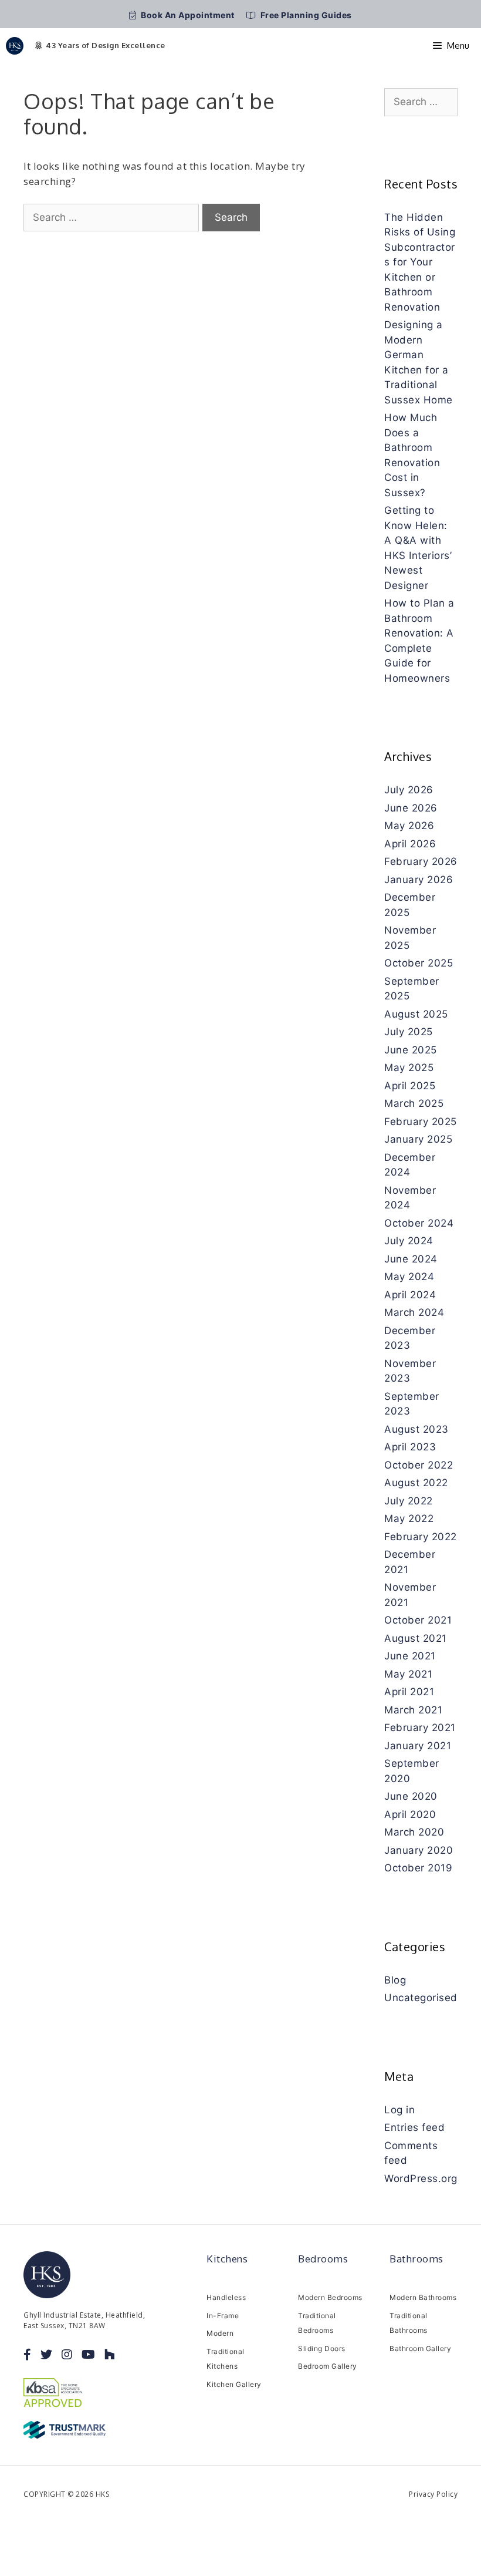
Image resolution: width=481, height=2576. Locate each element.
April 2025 (410, 1086)
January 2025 (418, 1139)
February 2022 (421, 1537)
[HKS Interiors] (15, 46)
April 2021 (409, 1692)
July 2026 (409, 790)
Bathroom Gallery (420, 2348)
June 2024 (411, 1259)
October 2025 (419, 963)
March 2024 (414, 1312)
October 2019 (418, 1868)
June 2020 (411, 1796)
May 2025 (409, 1068)
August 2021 (416, 1638)
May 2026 (409, 826)
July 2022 (409, 1501)
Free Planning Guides (305, 15)
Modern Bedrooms (330, 2297)
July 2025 (409, 1032)
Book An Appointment (187, 15)
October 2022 (419, 1465)
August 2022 (416, 1483)
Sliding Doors (322, 2348)
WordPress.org (421, 2178)
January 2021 (418, 1746)
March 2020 (414, 1832)
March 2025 (414, 1103)
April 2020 (410, 1814)
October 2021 (418, 1620)
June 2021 (410, 1656)
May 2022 (409, 1518)
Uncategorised (421, 1998)
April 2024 (410, 1295)
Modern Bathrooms (423, 2297)
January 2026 (419, 880)
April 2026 (410, 844)
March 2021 (413, 1710)
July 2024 (409, 1241)
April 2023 (410, 1447)
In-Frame (223, 2316)
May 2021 (408, 1674)
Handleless (226, 2297)
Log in (399, 2110)
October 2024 (419, 1223)
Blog (395, 1980)
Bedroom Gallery (328, 2366)
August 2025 (416, 1014)
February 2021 (420, 1728)
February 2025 (421, 1122)
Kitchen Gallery (234, 2384)
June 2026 (411, 808)
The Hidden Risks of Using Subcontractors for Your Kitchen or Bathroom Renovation (420, 262)
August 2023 (416, 1429)
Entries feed (414, 2127)
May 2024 (409, 1277)
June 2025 (411, 1050)
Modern (220, 2333)
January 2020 (419, 1850)
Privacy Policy (433, 2494)
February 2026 (421, 861)
